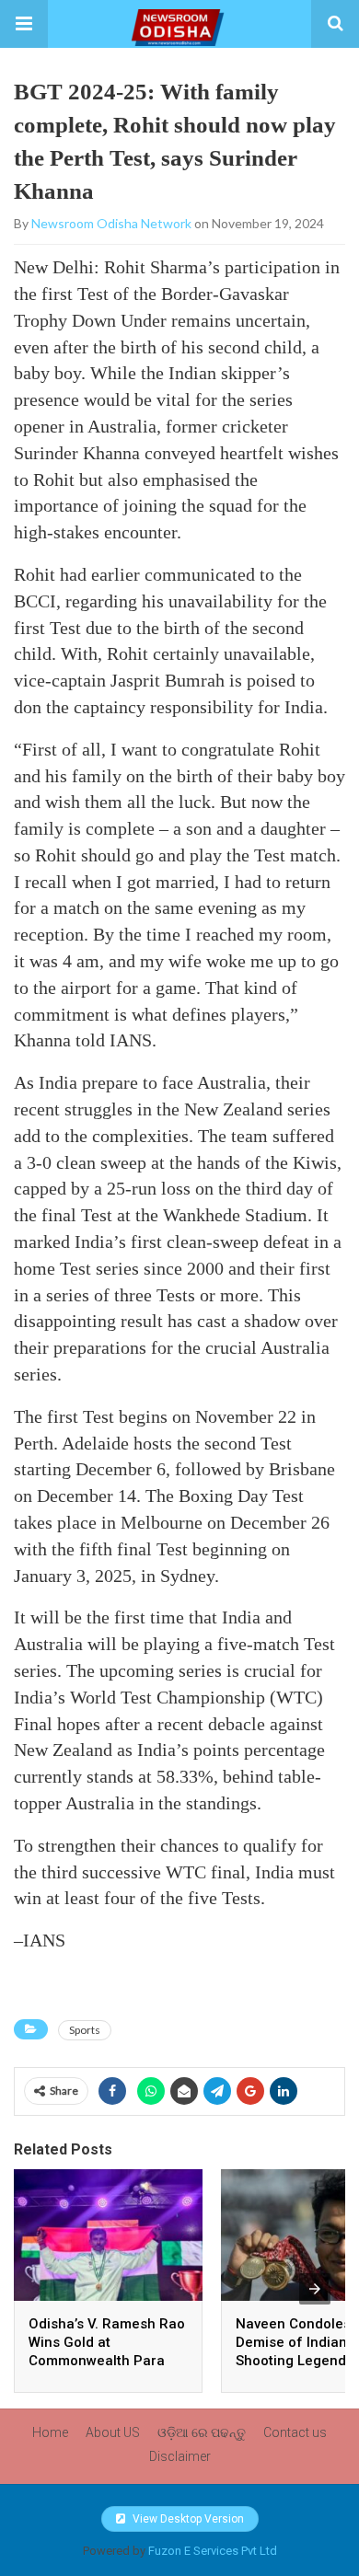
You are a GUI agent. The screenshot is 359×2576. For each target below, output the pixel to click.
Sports (85, 2030)
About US (113, 2432)
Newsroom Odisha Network (111, 223)
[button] (24, 24)
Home (50, 2432)
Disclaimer (180, 2456)
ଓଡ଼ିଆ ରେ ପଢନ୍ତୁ (202, 2432)
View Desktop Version (187, 2519)
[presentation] (315, 2289)
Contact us (295, 2432)
